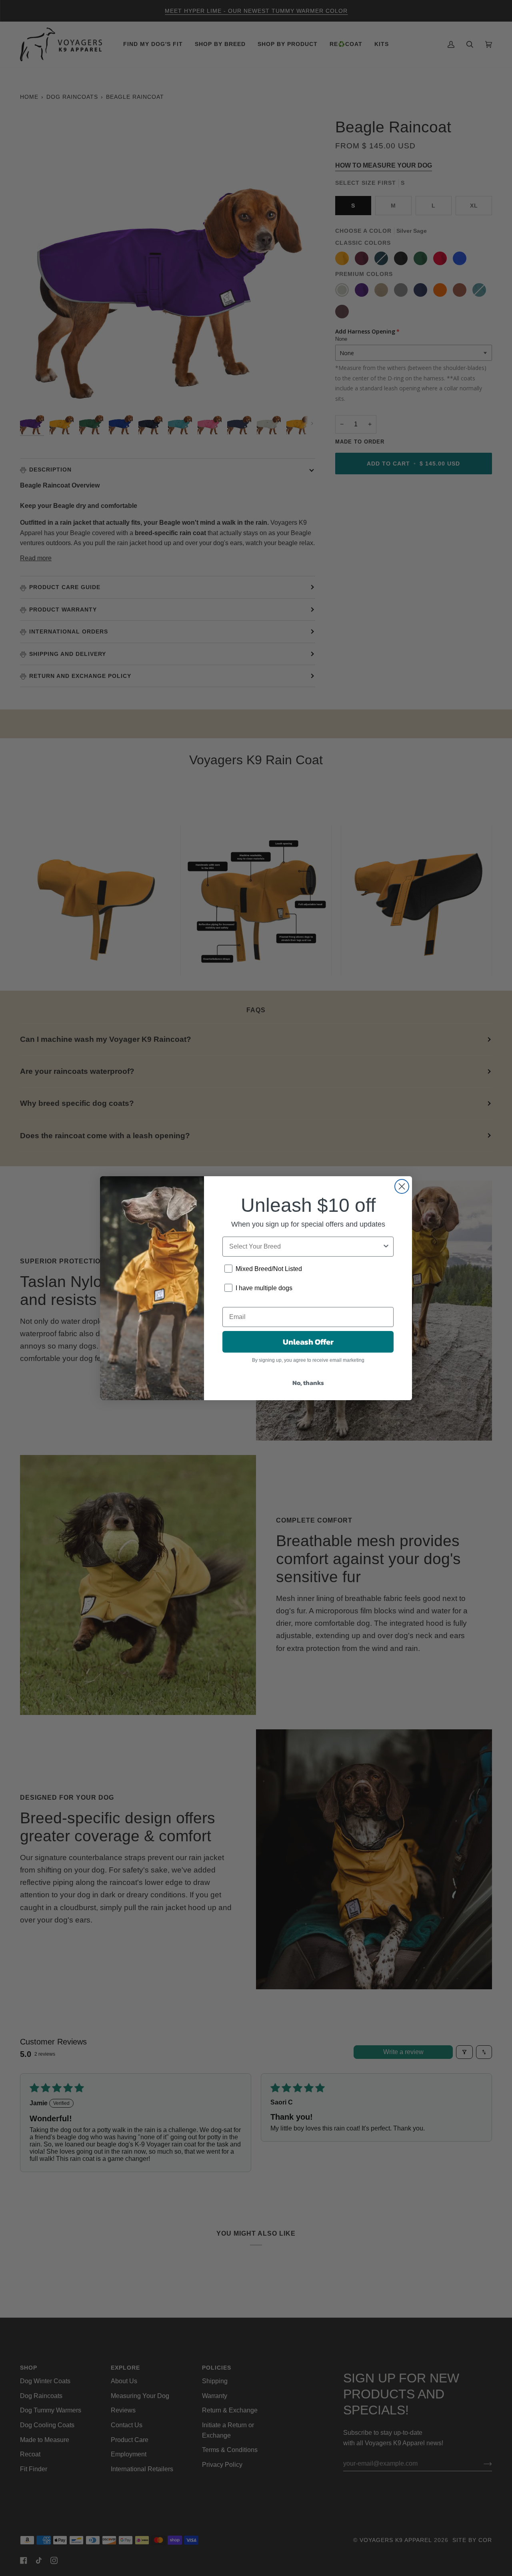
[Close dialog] (402, 1186)
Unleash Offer (308, 1342)
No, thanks (308, 1383)
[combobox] (306, 1247)
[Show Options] (386, 1247)
